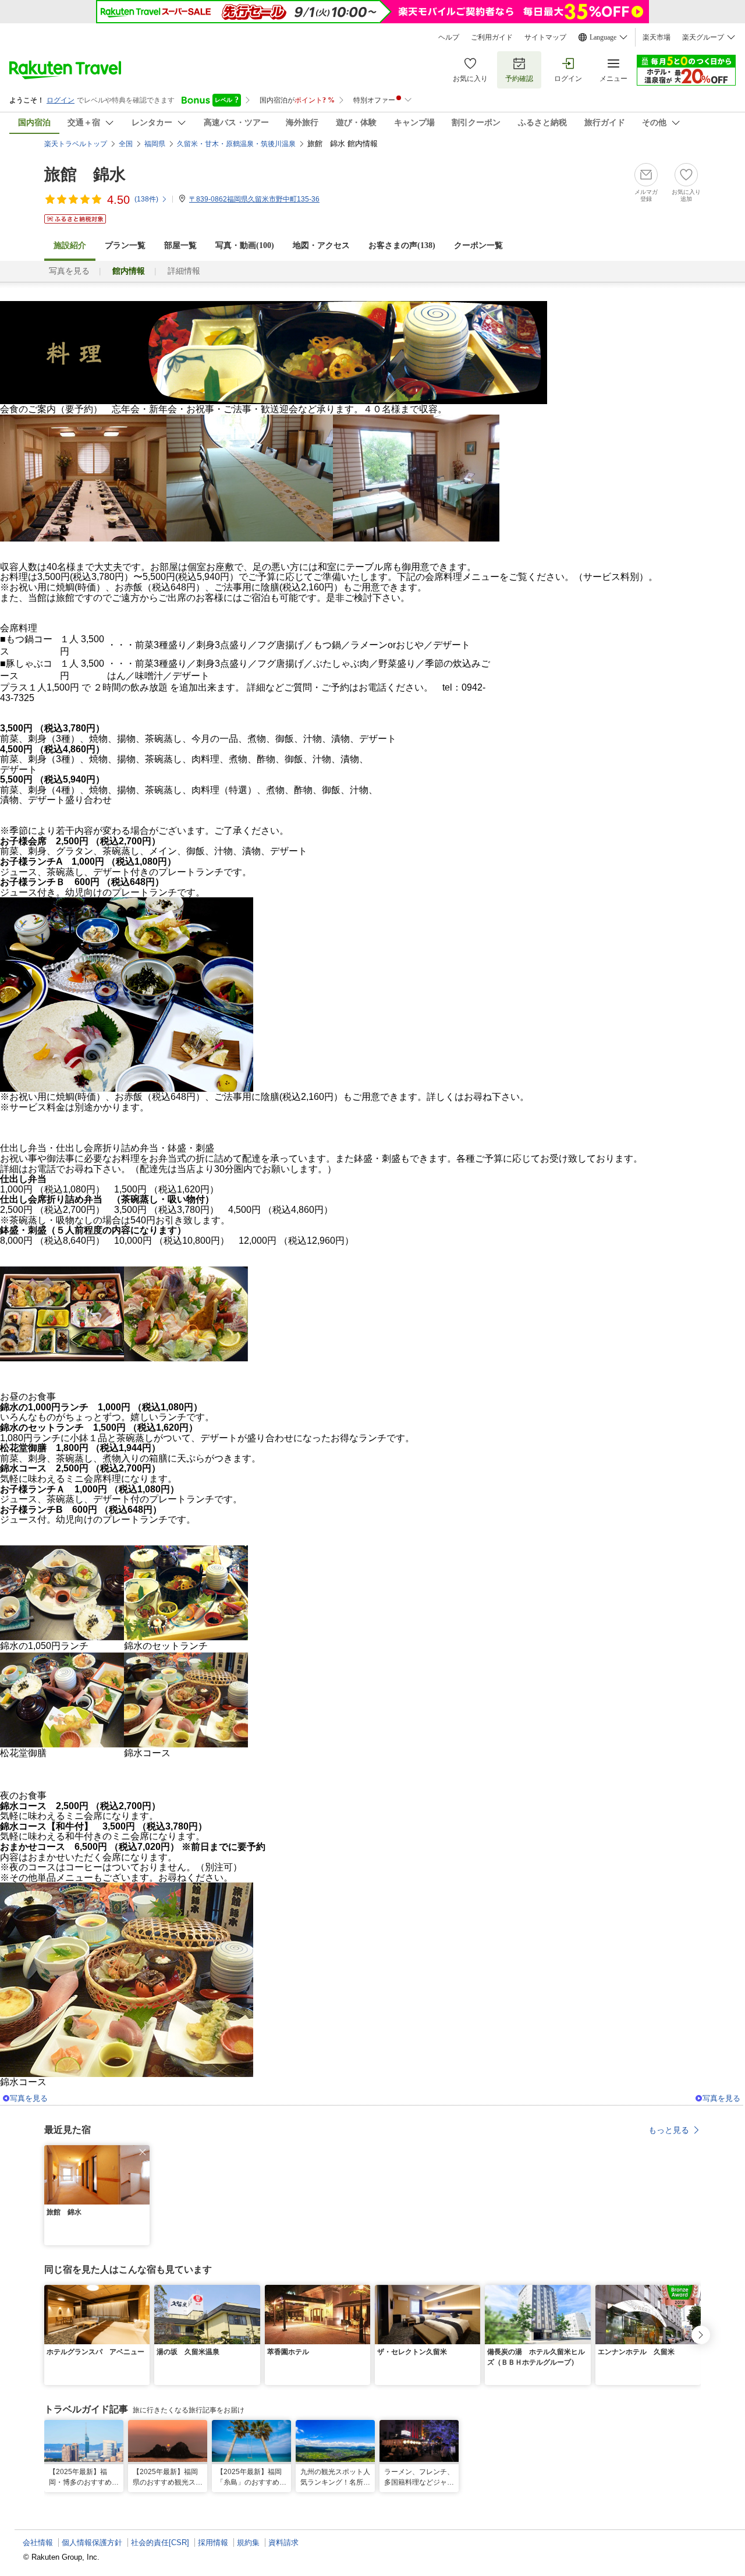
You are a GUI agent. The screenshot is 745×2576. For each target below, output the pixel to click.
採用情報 (213, 2543)
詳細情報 (184, 271)
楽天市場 (657, 37)
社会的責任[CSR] (160, 2543)
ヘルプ (449, 37)
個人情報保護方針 (92, 2543)
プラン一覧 (125, 245)
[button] (143, 2152)
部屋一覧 (180, 245)
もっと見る (669, 2130)
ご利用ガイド (492, 37)
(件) (146, 199)
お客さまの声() (402, 245)
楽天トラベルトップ (76, 144)
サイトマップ (545, 37)
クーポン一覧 (478, 245)
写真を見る (69, 271)
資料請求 (283, 2543)
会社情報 (38, 2543)
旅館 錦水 (85, 174)
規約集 (248, 2543)
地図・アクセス (321, 245)
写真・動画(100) (245, 245)
